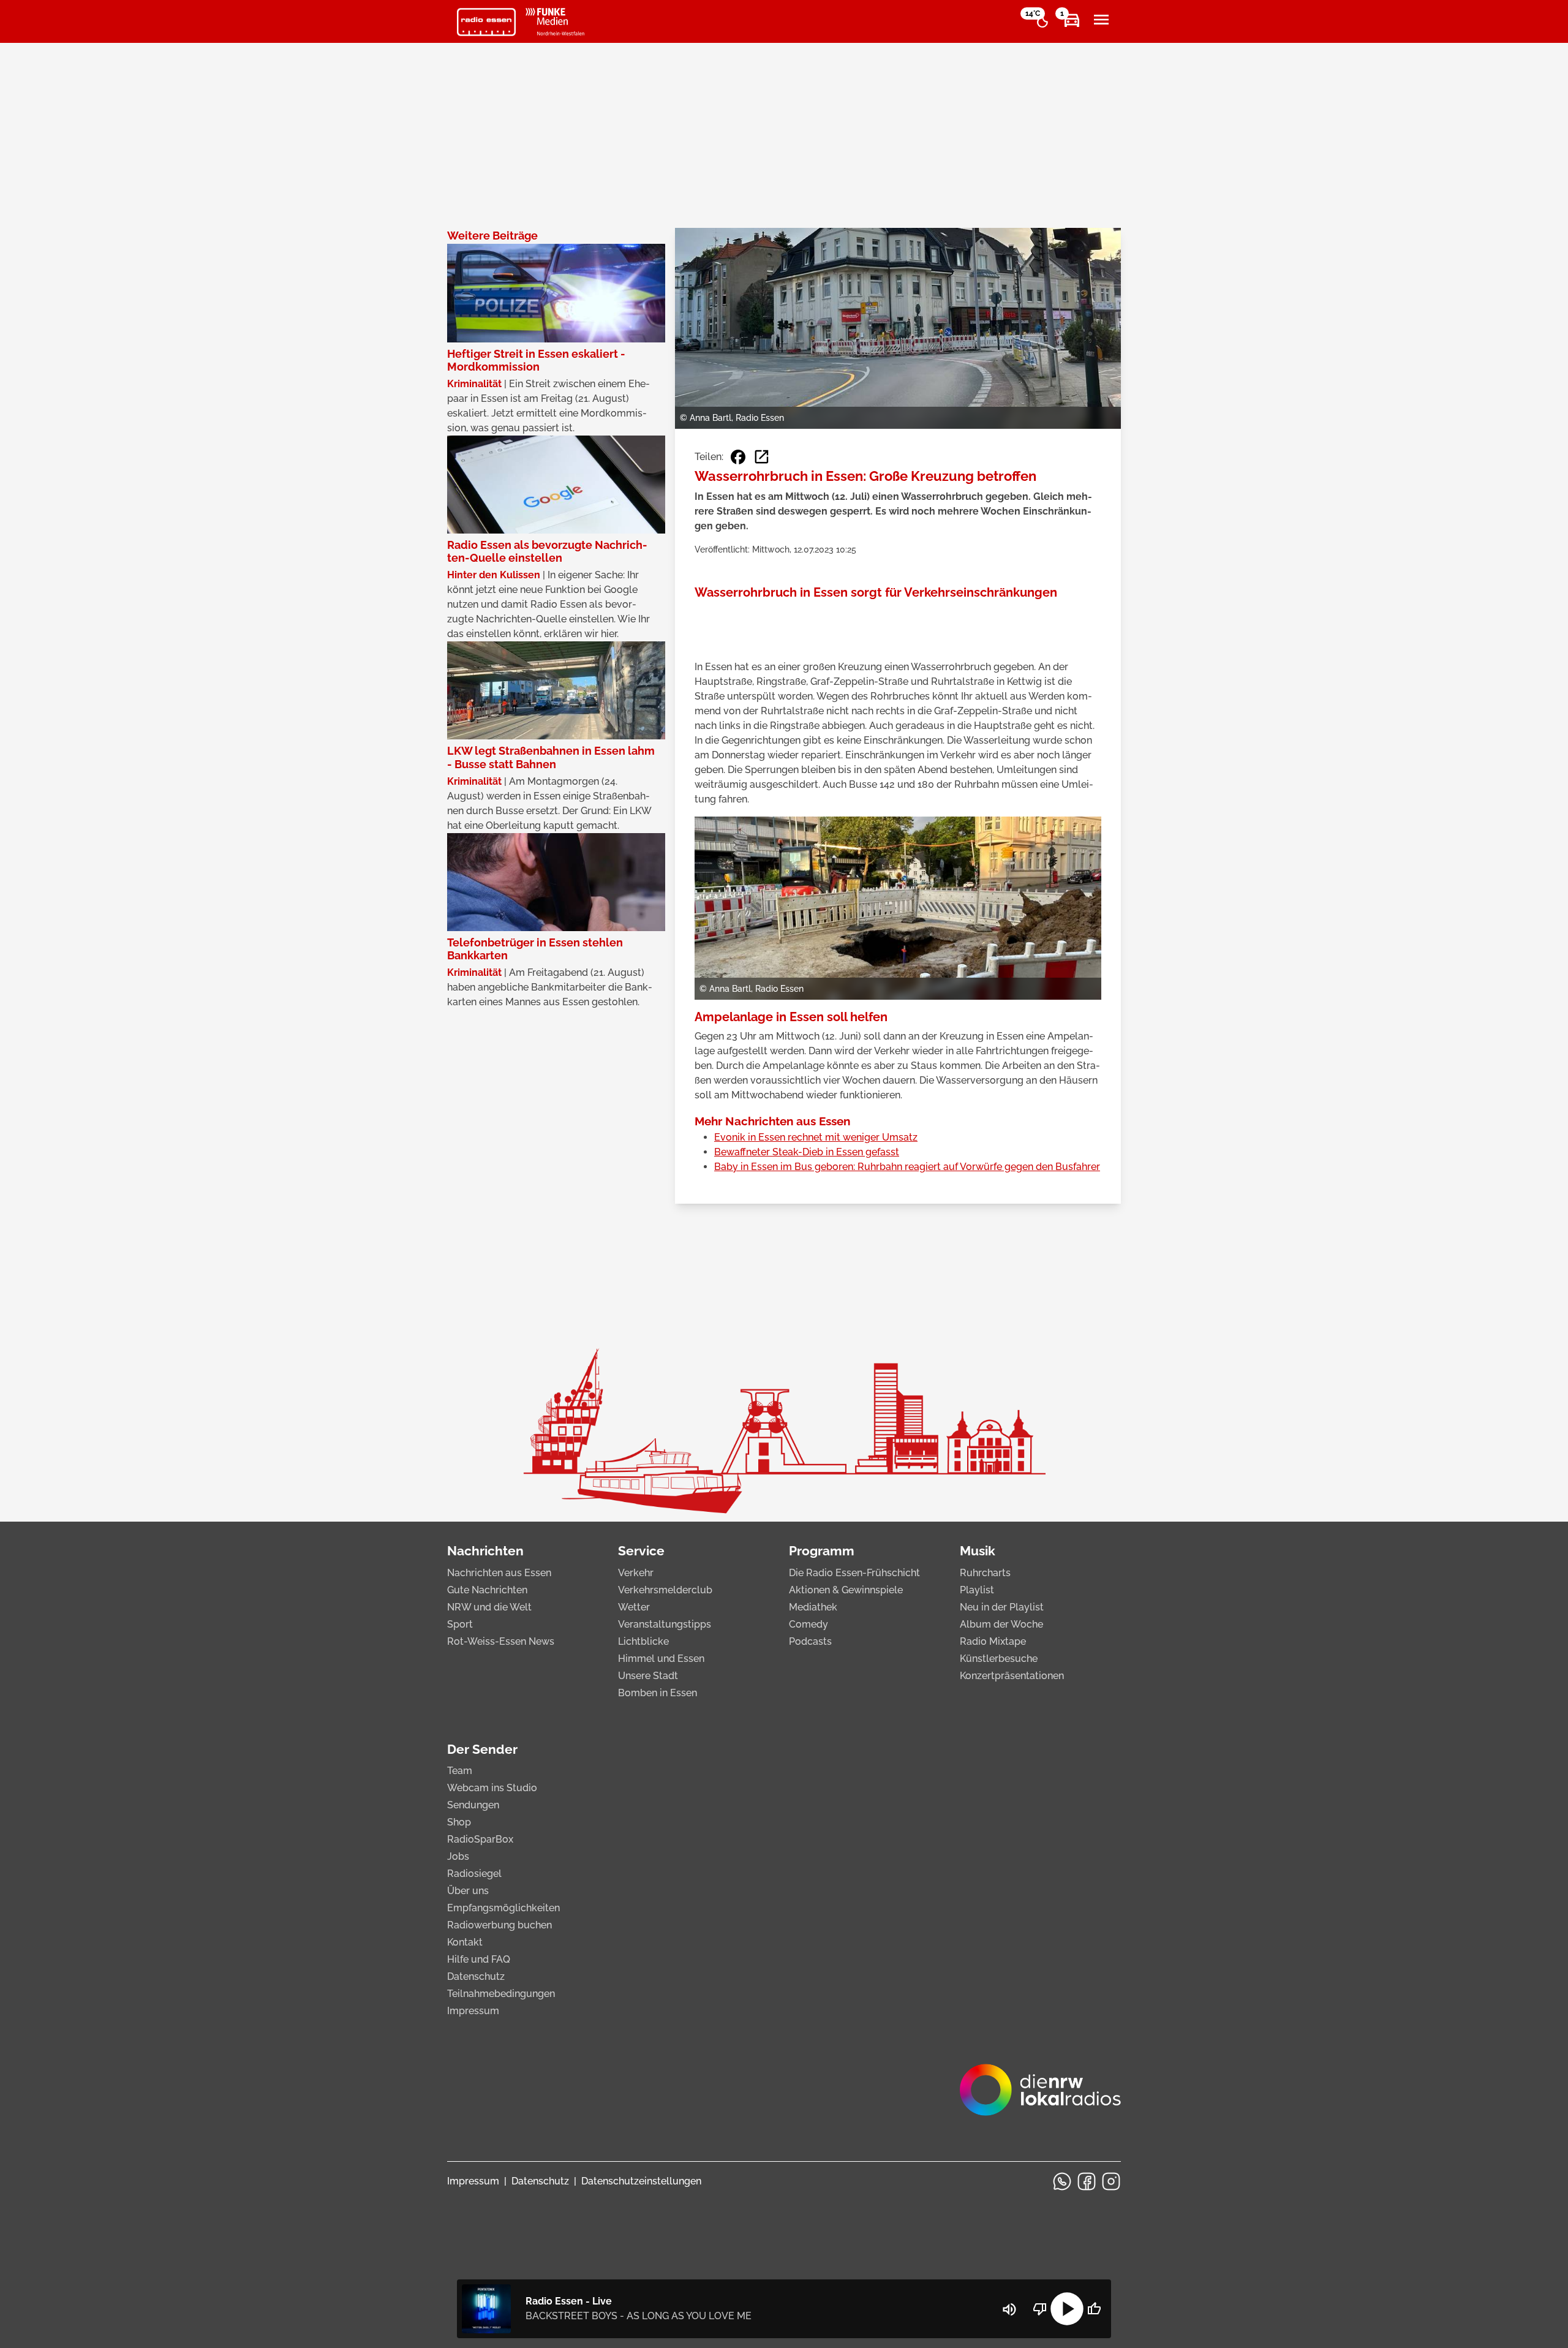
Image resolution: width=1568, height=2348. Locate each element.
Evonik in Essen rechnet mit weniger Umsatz (816, 1137)
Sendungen (473, 1805)
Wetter (634, 1607)
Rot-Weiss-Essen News (501, 1641)
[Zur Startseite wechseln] (486, 22)
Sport (460, 1624)
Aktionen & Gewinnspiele (846, 1590)
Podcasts (810, 1641)
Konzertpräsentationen (1012, 1676)
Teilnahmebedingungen (501, 1994)
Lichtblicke (643, 1641)
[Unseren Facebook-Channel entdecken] (1087, 2181)
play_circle (1067, 2309)
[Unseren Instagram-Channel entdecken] (1111, 2181)
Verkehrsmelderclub (665, 1590)
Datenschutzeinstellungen (641, 2181)
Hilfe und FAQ (479, 1959)
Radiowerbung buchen (499, 1925)
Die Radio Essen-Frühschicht (854, 1573)
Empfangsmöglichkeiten (503, 1908)
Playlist (977, 1590)
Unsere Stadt (648, 1676)
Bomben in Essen (658, 1693)
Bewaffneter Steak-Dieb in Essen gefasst (807, 1152)
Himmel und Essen (661, 1659)
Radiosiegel (474, 1874)
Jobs (458, 1856)
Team (460, 1771)
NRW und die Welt (489, 1607)
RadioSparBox (480, 1839)
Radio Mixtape (993, 1641)
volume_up (1009, 2309)
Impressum (473, 2011)
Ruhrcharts (985, 1573)
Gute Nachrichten (487, 1590)
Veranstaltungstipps (665, 1624)
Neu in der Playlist (1002, 1607)
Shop (459, 1822)
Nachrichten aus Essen (499, 1573)
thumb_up (1094, 2309)
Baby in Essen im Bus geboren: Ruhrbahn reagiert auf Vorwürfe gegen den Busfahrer (907, 1167)
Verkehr (636, 1573)
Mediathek (813, 1607)
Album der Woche (1001, 1624)
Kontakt (465, 1942)
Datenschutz (476, 1976)
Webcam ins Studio (492, 1788)
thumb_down (1040, 2309)
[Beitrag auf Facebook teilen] (738, 457)
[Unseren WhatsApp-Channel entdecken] (1062, 2181)
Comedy (809, 1624)
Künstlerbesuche (999, 1659)
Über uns (468, 1891)
